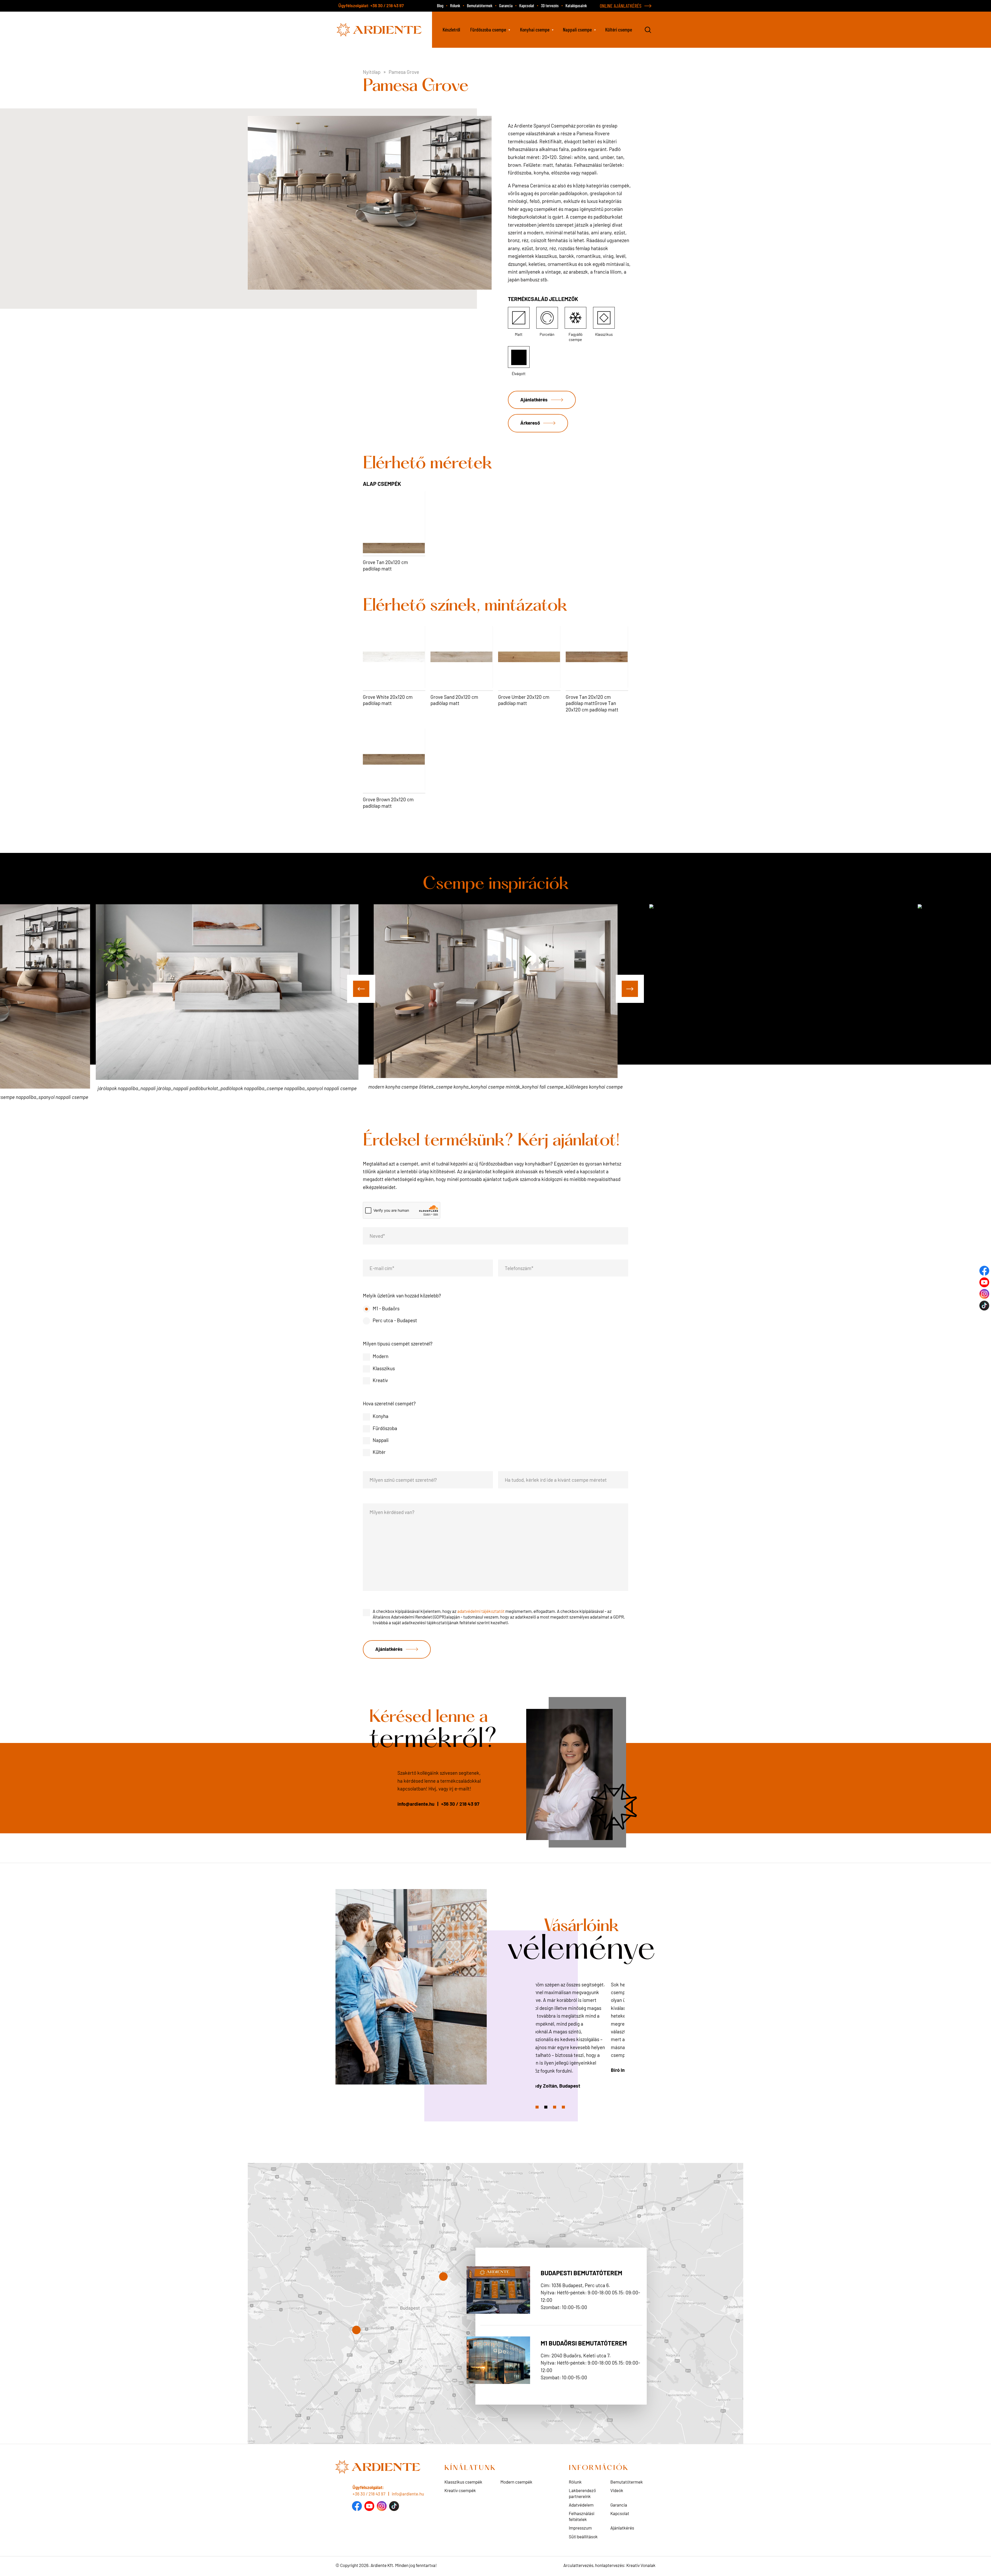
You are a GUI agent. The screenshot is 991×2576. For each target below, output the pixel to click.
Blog (440, 5)
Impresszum (580, 2528)
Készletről (451, 29)
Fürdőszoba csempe (488, 29)
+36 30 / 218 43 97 (387, 5)
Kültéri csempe (619, 29)
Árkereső (530, 422)
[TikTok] (394, 2506)
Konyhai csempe (535, 29)
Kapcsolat (527, 5)
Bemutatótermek (480, 5)
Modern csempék (516, 2482)
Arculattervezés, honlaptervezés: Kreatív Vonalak (609, 2565)
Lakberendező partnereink (582, 2493)
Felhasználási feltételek (582, 2516)
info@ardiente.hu (416, 1804)
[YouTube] (369, 2506)
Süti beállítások (583, 2537)
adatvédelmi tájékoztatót (481, 1611)
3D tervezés (550, 5)
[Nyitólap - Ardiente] (380, 29)
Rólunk (455, 5)
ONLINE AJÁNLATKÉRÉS (621, 6)
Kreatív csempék (460, 2490)
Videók (617, 2490)
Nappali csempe (577, 29)
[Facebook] (357, 2506)
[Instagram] (382, 2506)
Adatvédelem (581, 2505)
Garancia (506, 5)
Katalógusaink (576, 5)
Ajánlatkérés (534, 399)
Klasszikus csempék (463, 2482)
